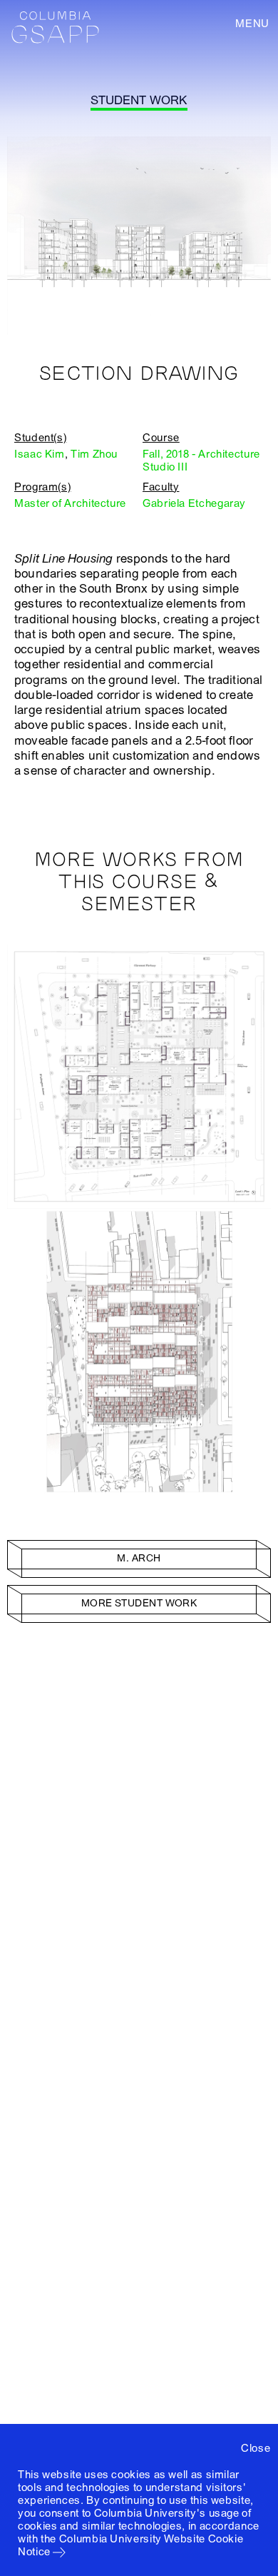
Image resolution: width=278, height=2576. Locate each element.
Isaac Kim (40, 454)
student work (139, 100)
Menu (252, 24)
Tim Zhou (94, 454)
